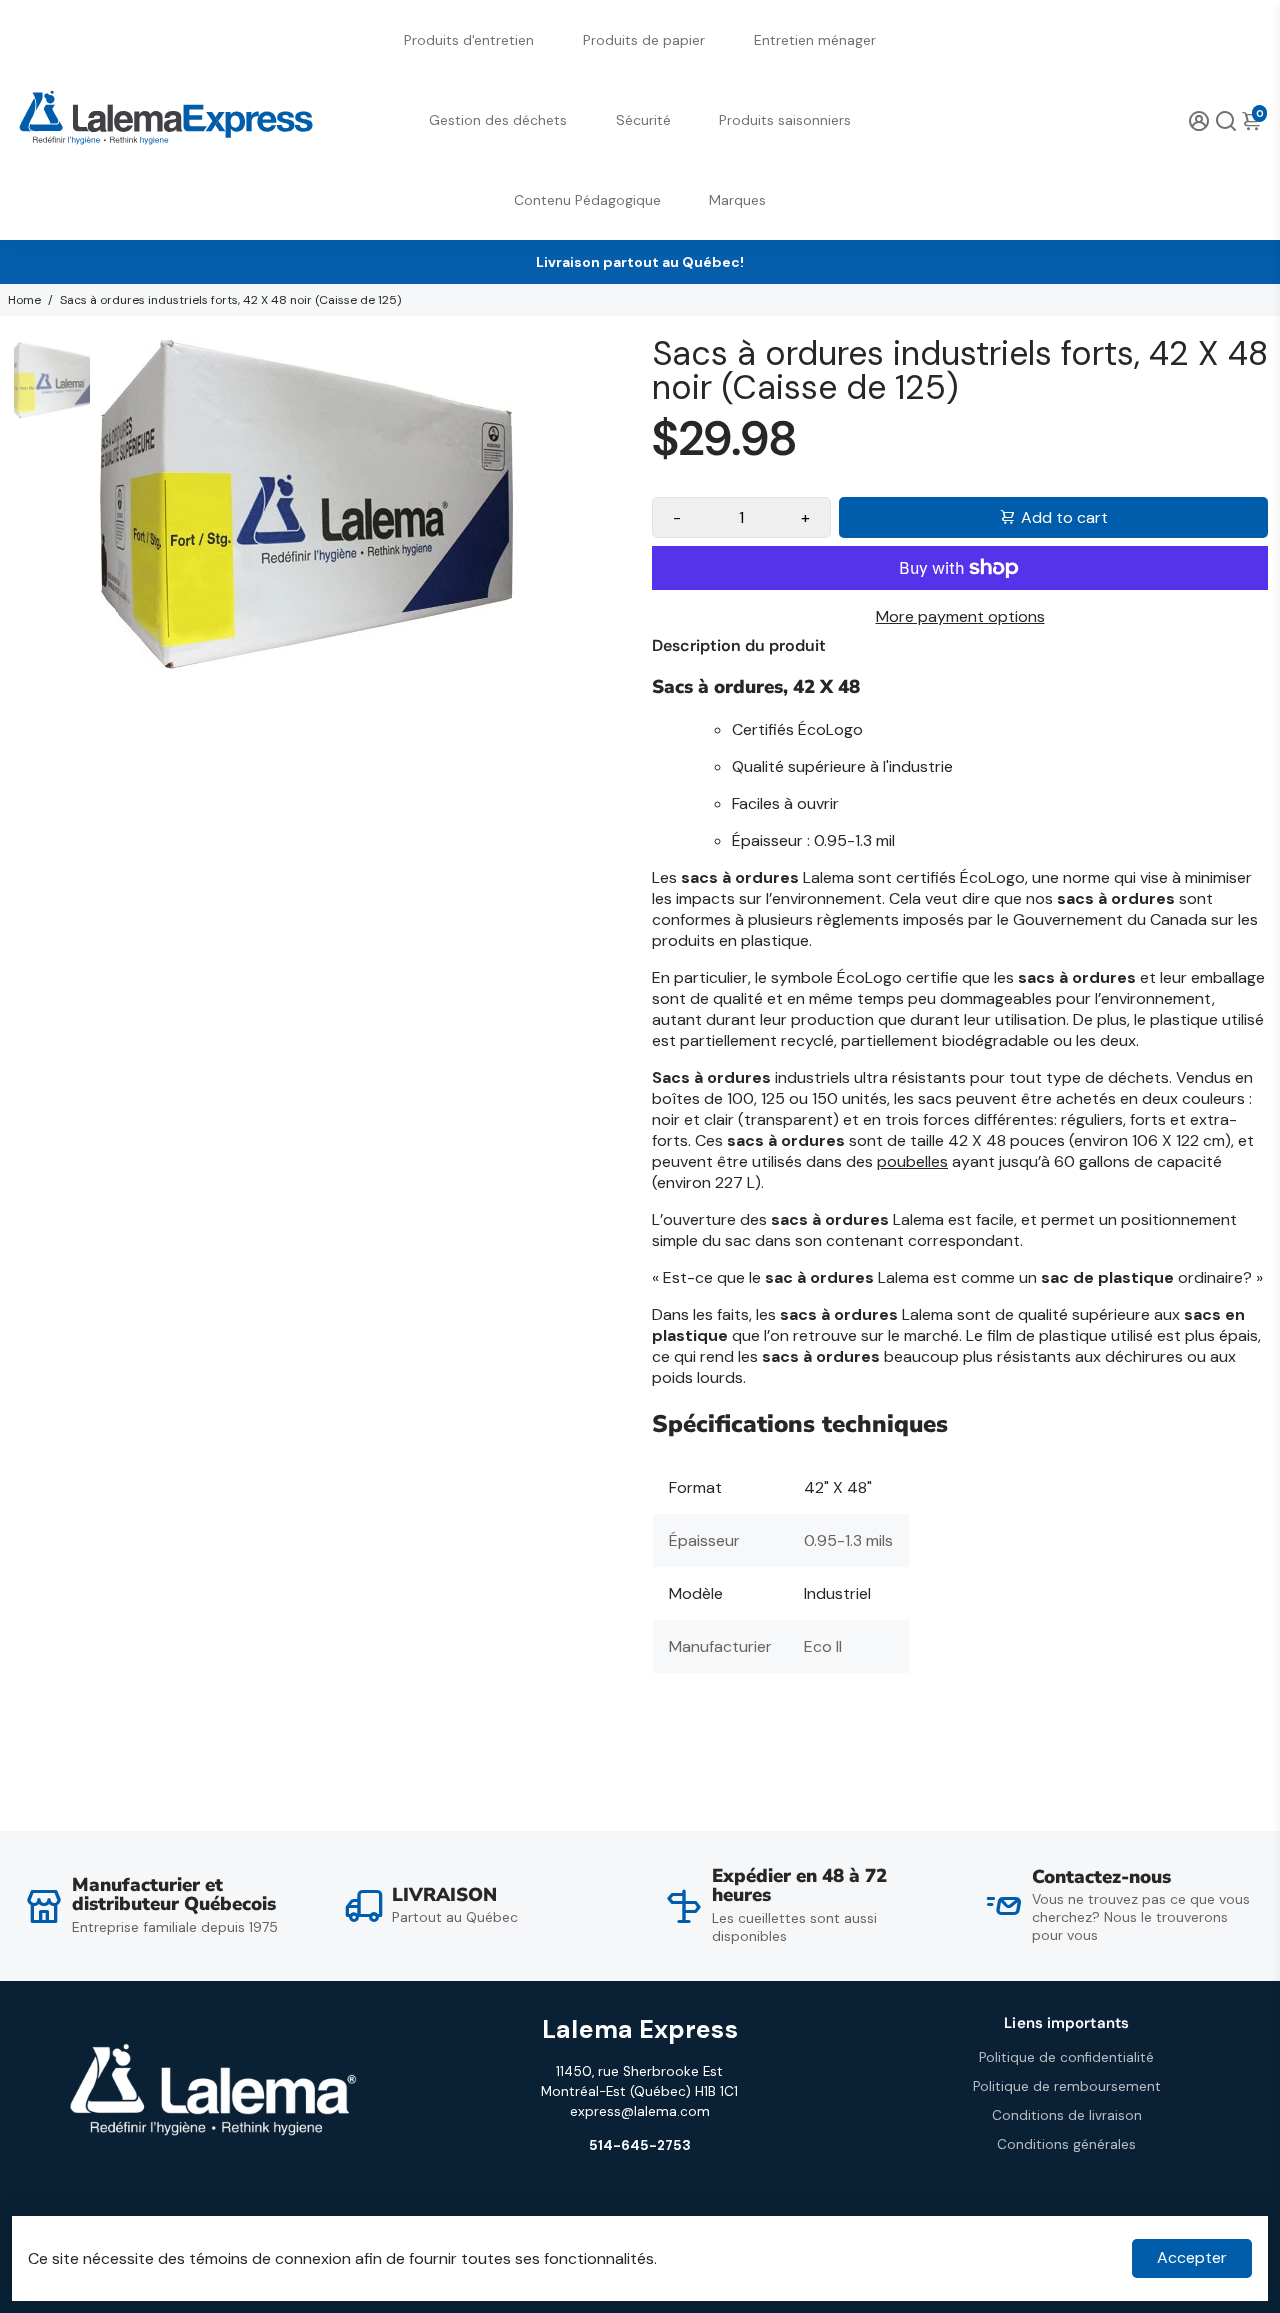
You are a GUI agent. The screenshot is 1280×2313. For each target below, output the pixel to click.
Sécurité (643, 120)
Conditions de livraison (1067, 2115)
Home (24, 300)
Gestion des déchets (498, 120)
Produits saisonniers (785, 120)
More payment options (960, 616)
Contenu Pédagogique (587, 200)
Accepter (1192, 2257)
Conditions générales (1066, 2144)
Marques (737, 200)
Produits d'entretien (469, 40)
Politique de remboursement (1067, 2086)
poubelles (912, 1161)
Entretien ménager (815, 40)
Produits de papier (644, 40)
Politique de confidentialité (1066, 2057)
